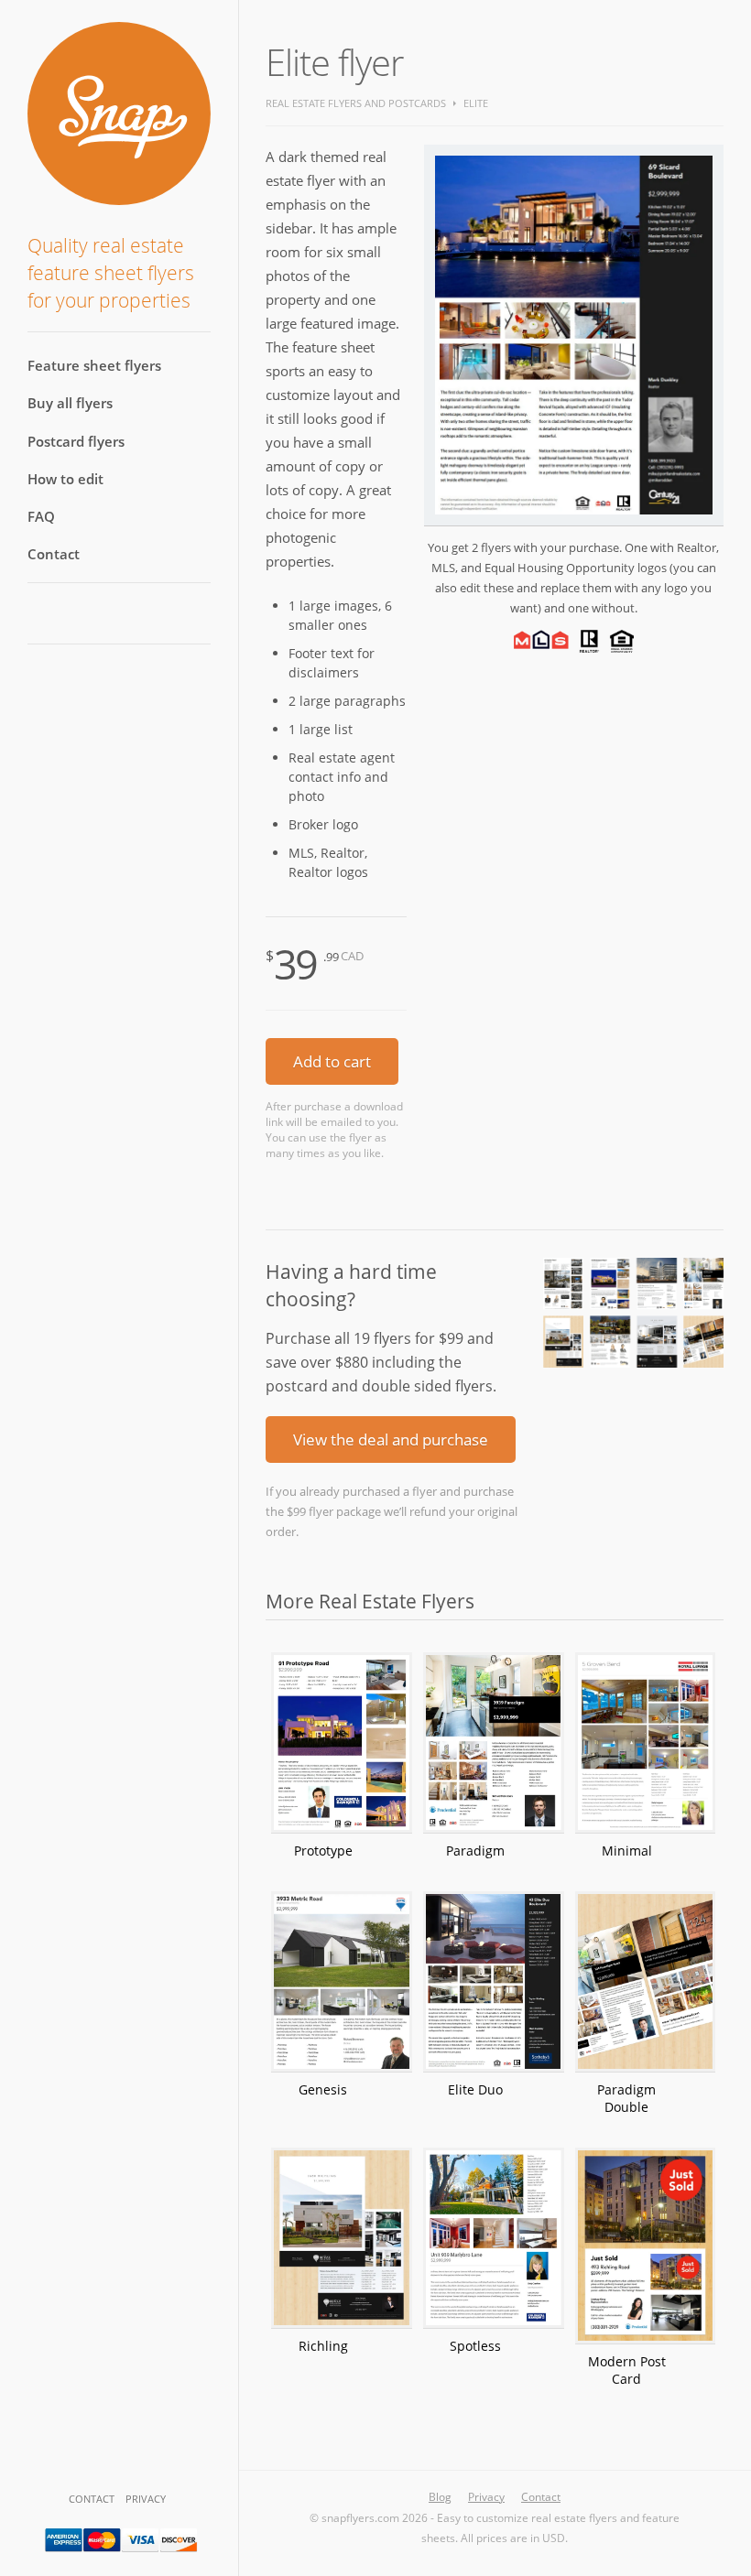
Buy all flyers (70, 403)
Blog (440, 2497)
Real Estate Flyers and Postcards (356, 103)
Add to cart (332, 1061)
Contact (54, 554)
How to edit (65, 479)
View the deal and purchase (391, 1440)
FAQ (41, 516)
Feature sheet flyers (94, 365)
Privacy (146, 2499)
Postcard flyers (76, 441)
